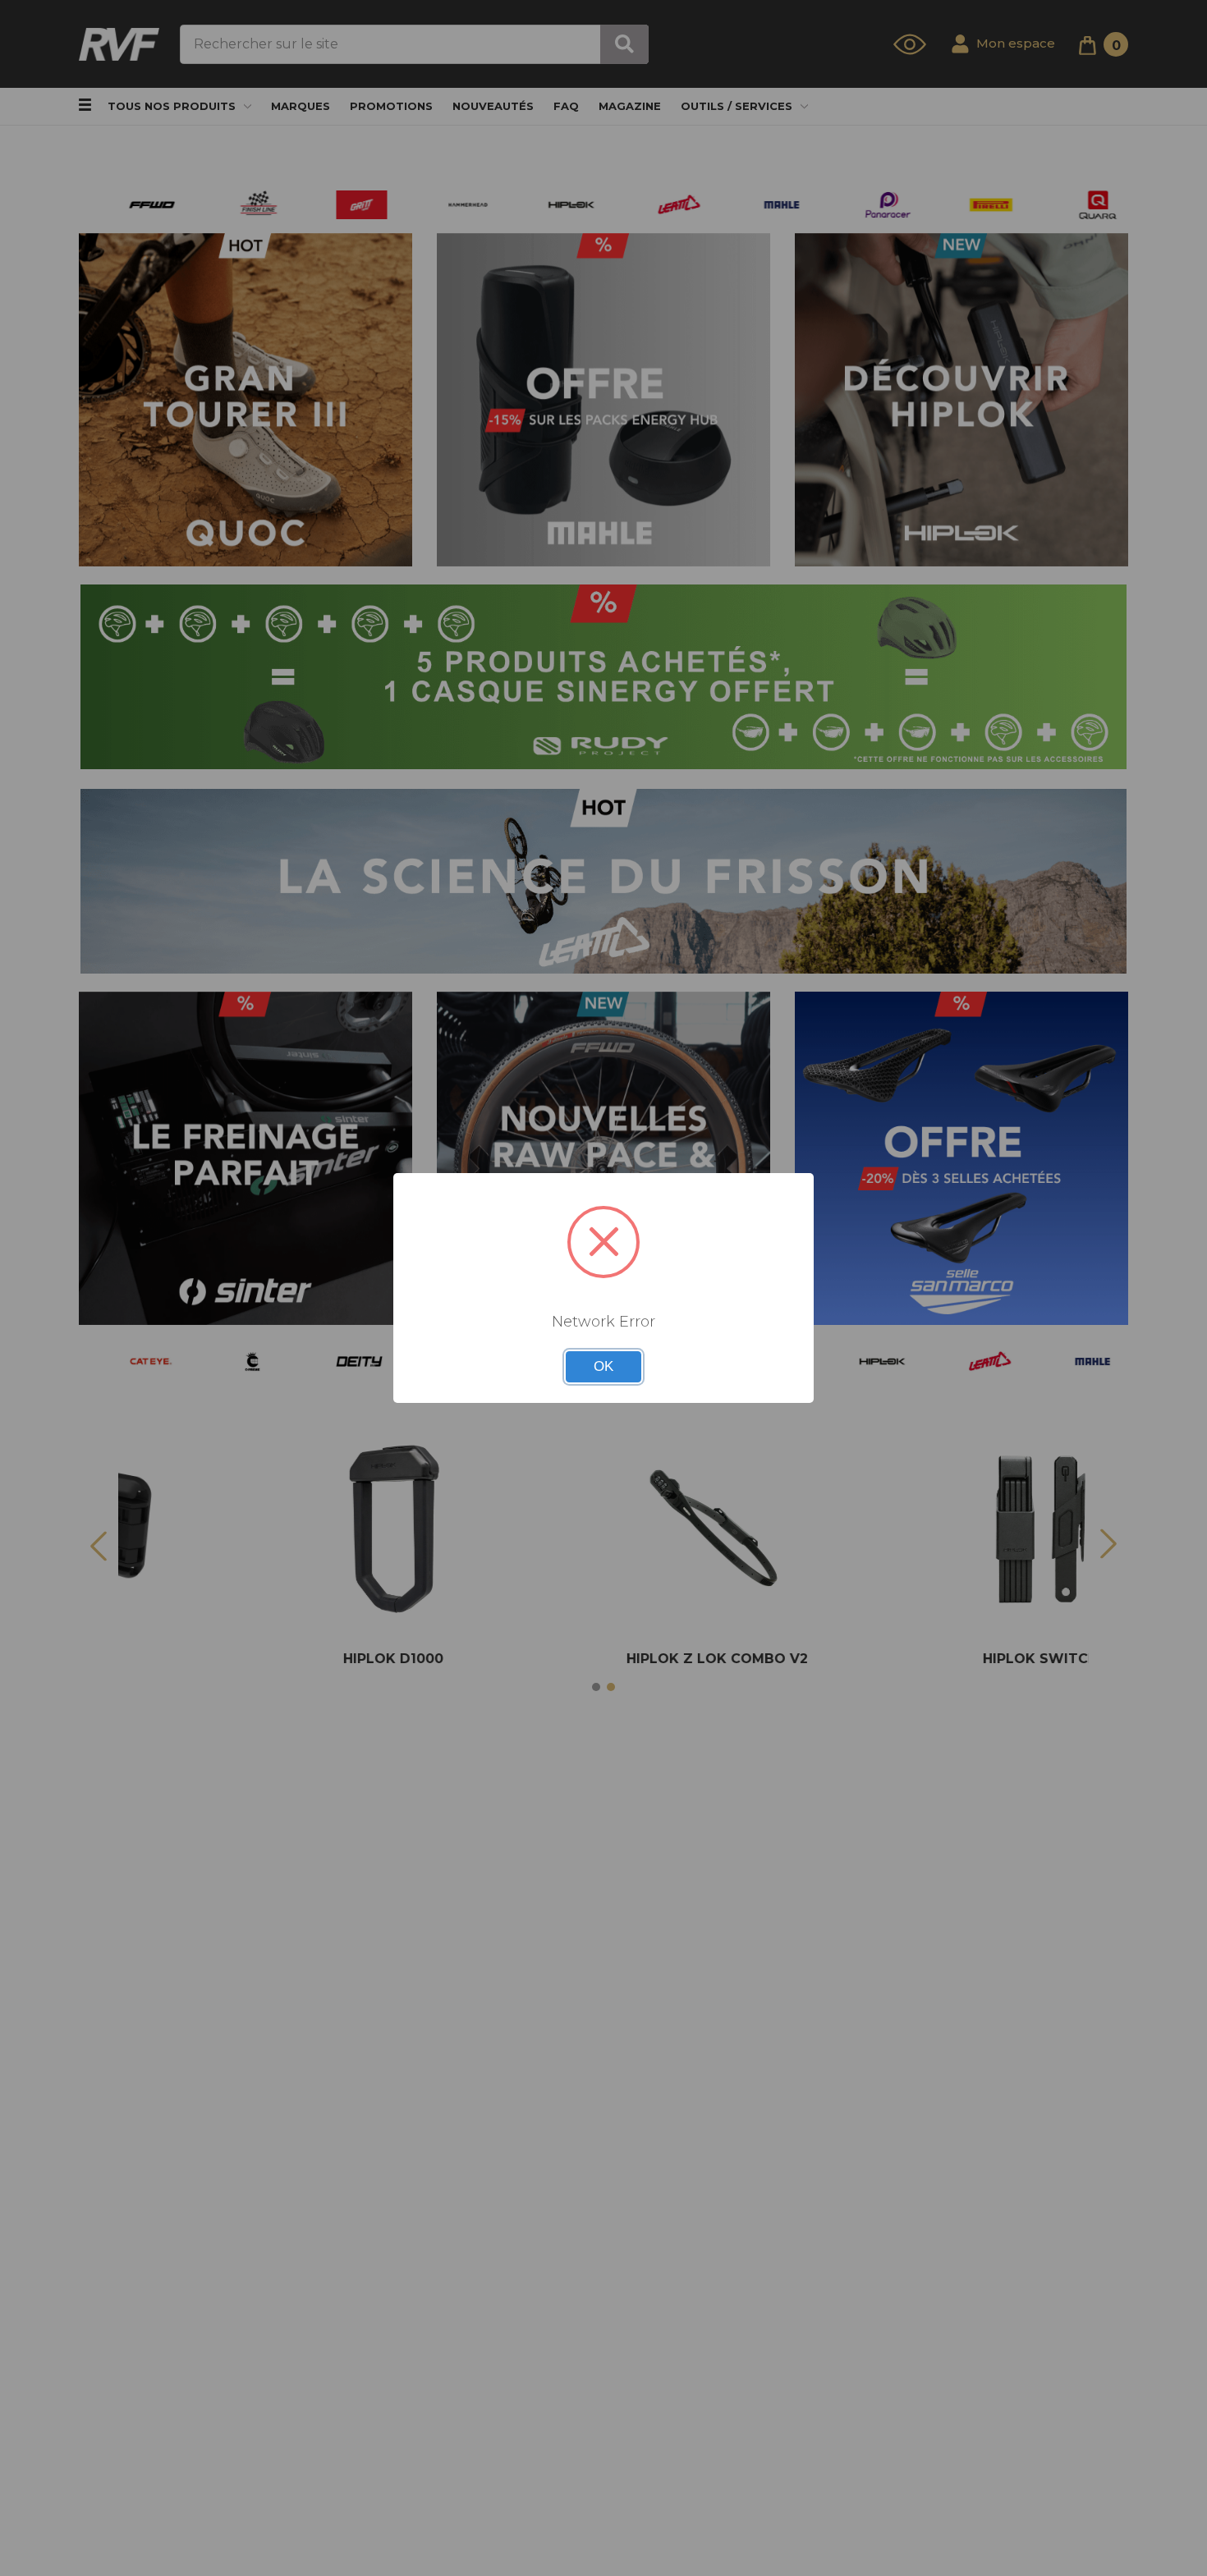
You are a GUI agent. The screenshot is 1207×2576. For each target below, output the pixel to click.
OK (603, 1366)
